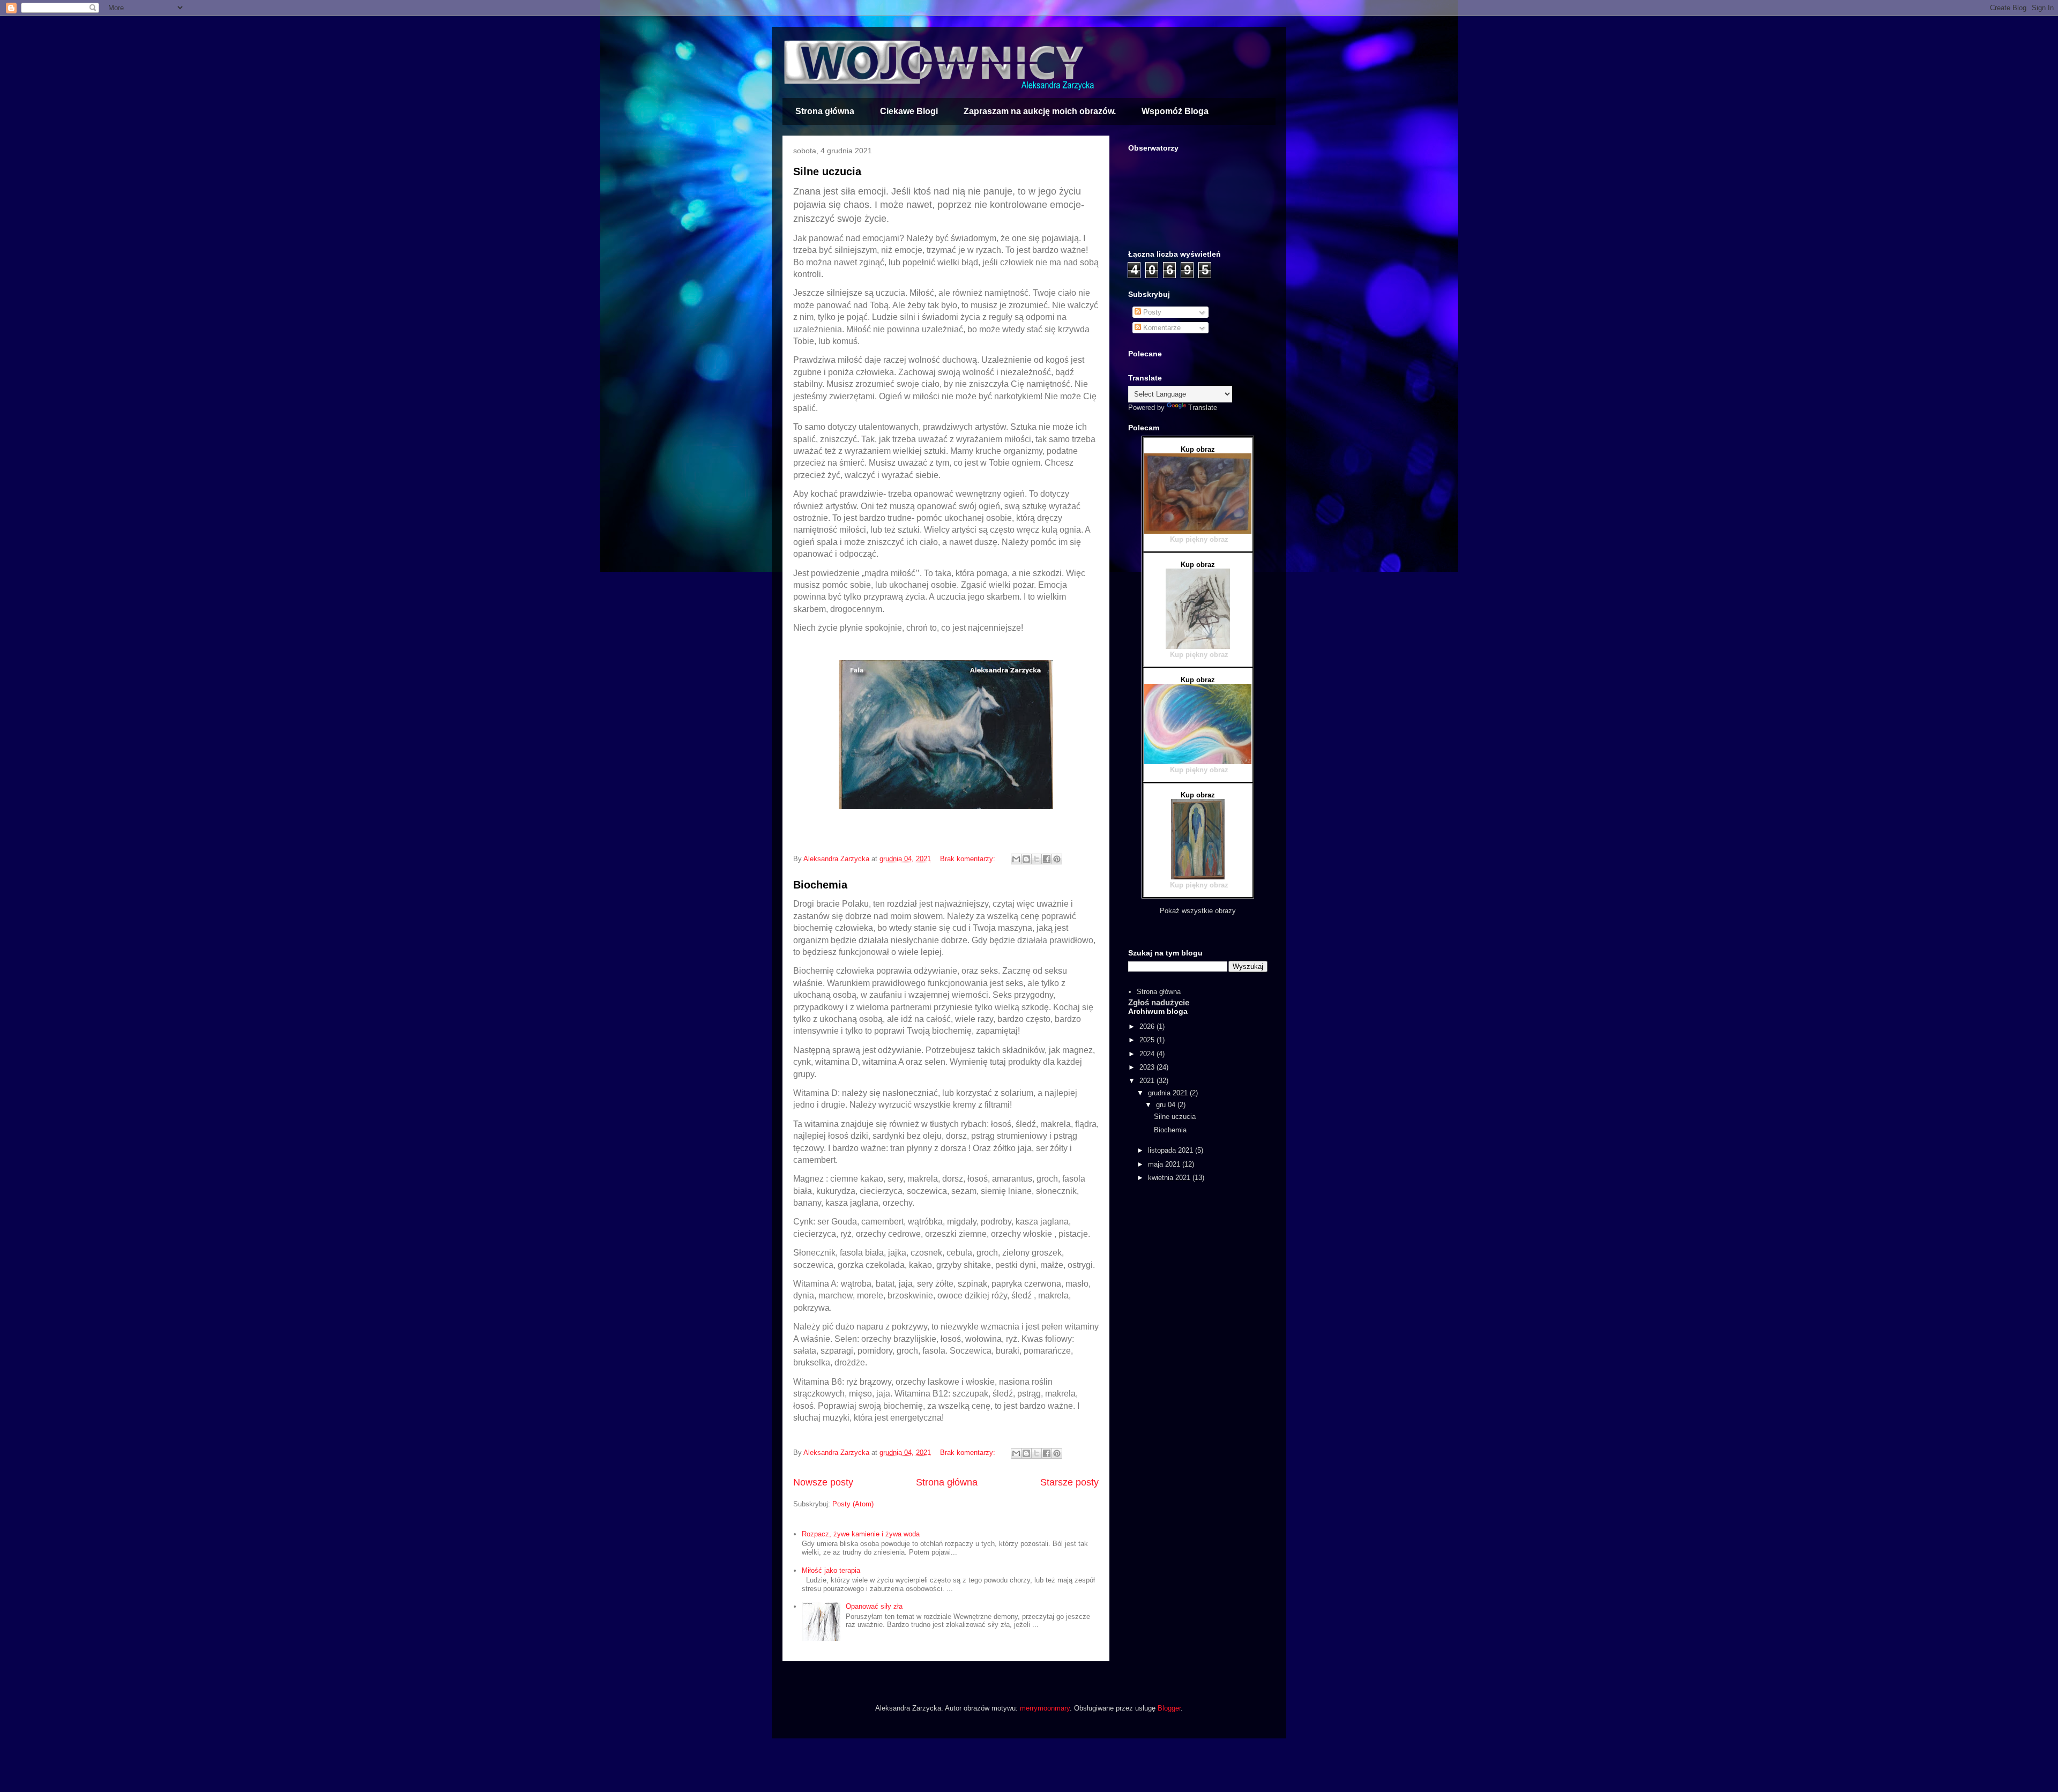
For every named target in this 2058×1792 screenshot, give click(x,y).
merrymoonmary (1045, 1708)
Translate (1203, 408)
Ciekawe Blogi (909, 111)
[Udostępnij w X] (1037, 859)
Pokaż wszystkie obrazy (1198, 911)
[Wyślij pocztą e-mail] (1016, 859)
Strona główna (825, 111)
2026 (1148, 1026)
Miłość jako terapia (831, 1570)
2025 (1148, 1040)
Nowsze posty (823, 1482)
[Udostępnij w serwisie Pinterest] (1057, 859)
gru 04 (1167, 1105)
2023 (1148, 1067)
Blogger (1169, 1708)
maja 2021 (1165, 1164)
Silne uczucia (827, 171)
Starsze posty (1069, 1482)
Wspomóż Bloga (1175, 111)
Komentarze (1161, 328)
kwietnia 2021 (1170, 1178)
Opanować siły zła (874, 1606)
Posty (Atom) (853, 1504)
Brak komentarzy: (969, 859)
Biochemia (820, 885)
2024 (1148, 1054)
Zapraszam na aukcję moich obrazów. (1040, 111)
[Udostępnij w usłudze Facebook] (1047, 859)
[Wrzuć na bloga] (1026, 859)
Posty (1151, 312)
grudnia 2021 (1169, 1093)
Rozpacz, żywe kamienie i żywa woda (861, 1534)
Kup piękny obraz (1199, 539)
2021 (1148, 1081)
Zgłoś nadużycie (1159, 1002)
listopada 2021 (1172, 1150)
